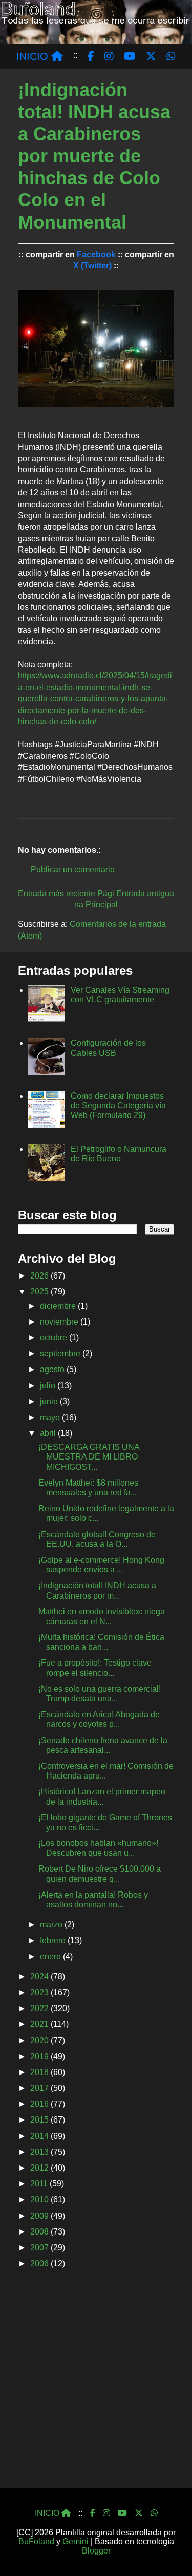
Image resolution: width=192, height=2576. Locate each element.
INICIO (34, 56)
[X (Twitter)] (139, 2513)
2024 (40, 1977)
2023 (40, 1992)
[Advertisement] (96, 2381)
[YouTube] (122, 2513)
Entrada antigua (145, 893)
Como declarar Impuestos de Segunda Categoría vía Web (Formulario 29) (118, 1105)
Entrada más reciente (57, 893)
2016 (40, 2104)
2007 (40, 2248)
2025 (40, 1292)
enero (51, 1957)
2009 (40, 2216)
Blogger (96, 2551)
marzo (52, 1924)
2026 (40, 1276)
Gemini (76, 2541)
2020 (40, 2041)
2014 (40, 2136)
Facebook (96, 254)
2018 (40, 2072)
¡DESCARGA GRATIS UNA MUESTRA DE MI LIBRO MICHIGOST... (89, 1457)
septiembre (61, 1353)
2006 (40, 2263)
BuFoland (36, 2541)
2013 (40, 2152)
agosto (53, 1369)
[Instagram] (106, 2513)
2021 (40, 2024)
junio (50, 1401)
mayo (51, 1417)
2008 (40, 2232)
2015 (40, 2120)
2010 (40, 2199)
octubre (55, 1338)
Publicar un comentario (73, 869)
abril (49, 1433)
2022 (40, 2008)
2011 (40, 2184)
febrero (54, 1940)
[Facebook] (93, 2513)
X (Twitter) (92, 266)
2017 (40, 2088)
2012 (40, 2168)
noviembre (60, 1322)
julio (49, 1386)
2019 (40, 2056)
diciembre (59, 1306)
